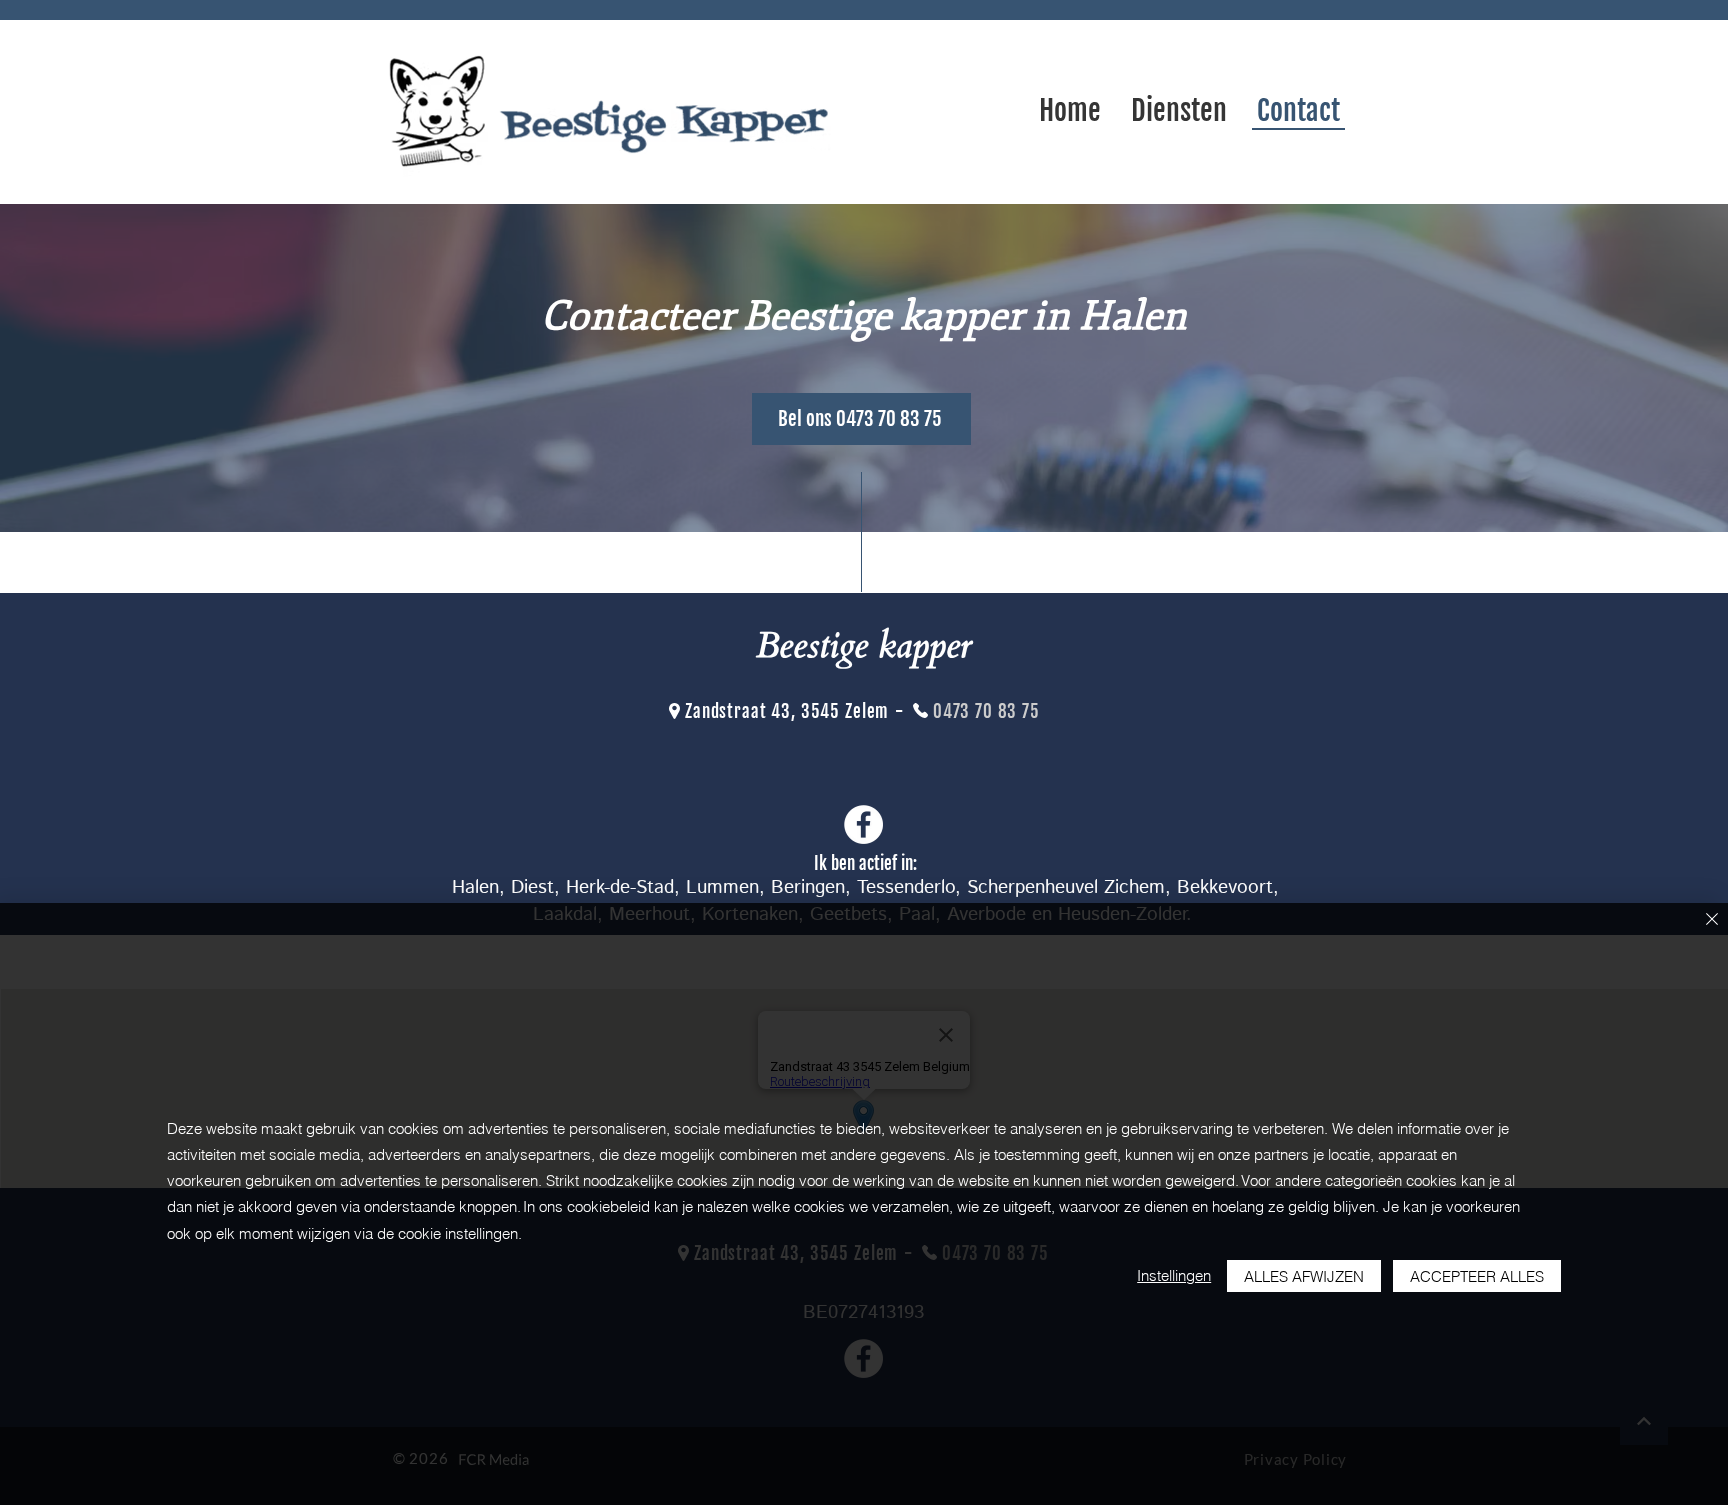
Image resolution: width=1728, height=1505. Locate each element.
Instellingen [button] (1174, 1275)
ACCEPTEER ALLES (1477, 1276)
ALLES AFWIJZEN (1304, 1276)
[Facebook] (863, 824)
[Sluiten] (1712, 920)
